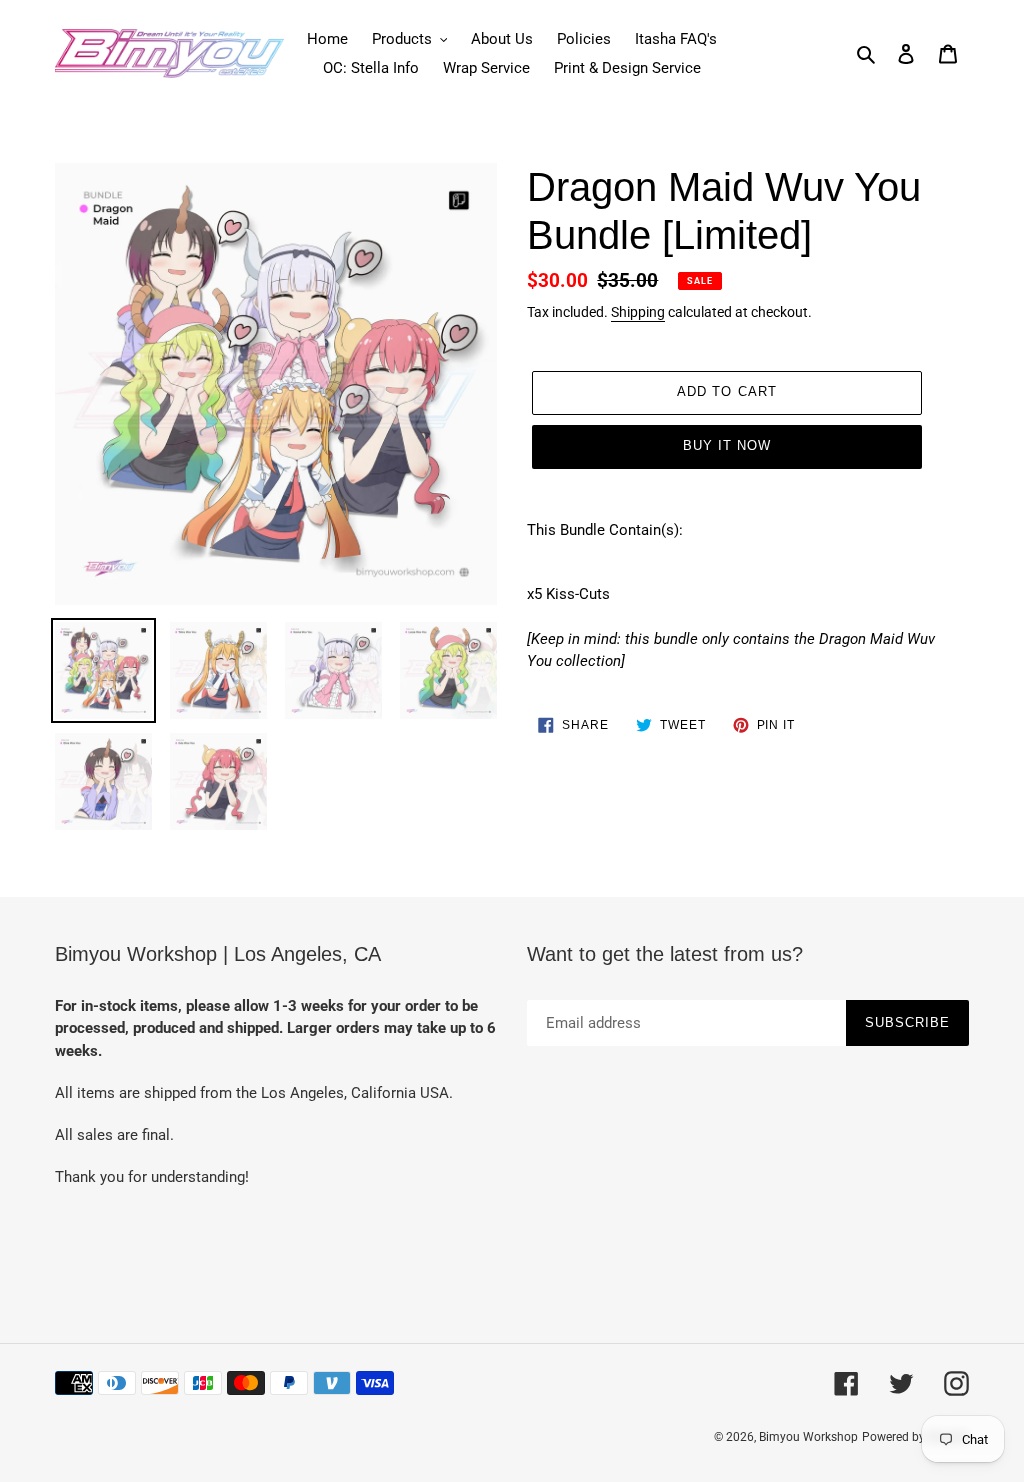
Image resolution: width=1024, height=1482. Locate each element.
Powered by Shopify (915, 1437)
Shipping (638, 312)
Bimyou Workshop (808, 1437)
